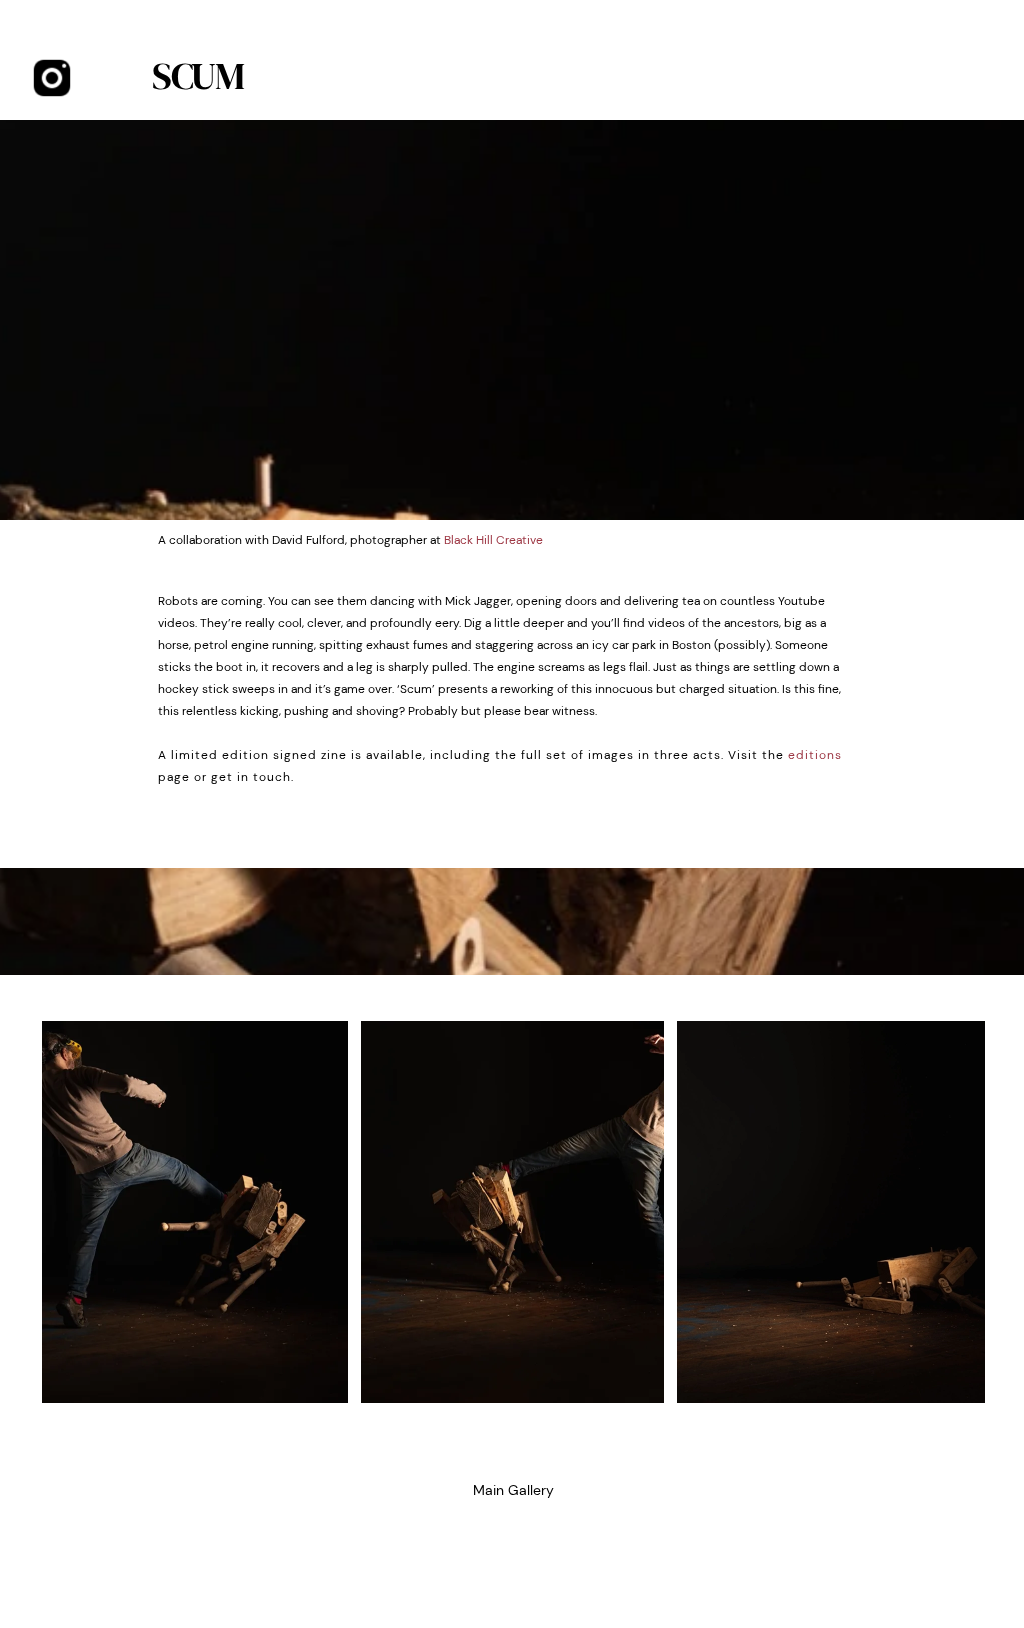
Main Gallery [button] (513, 1490)
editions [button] (815, 755)
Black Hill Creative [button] (493, 540)
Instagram (52, 78)
